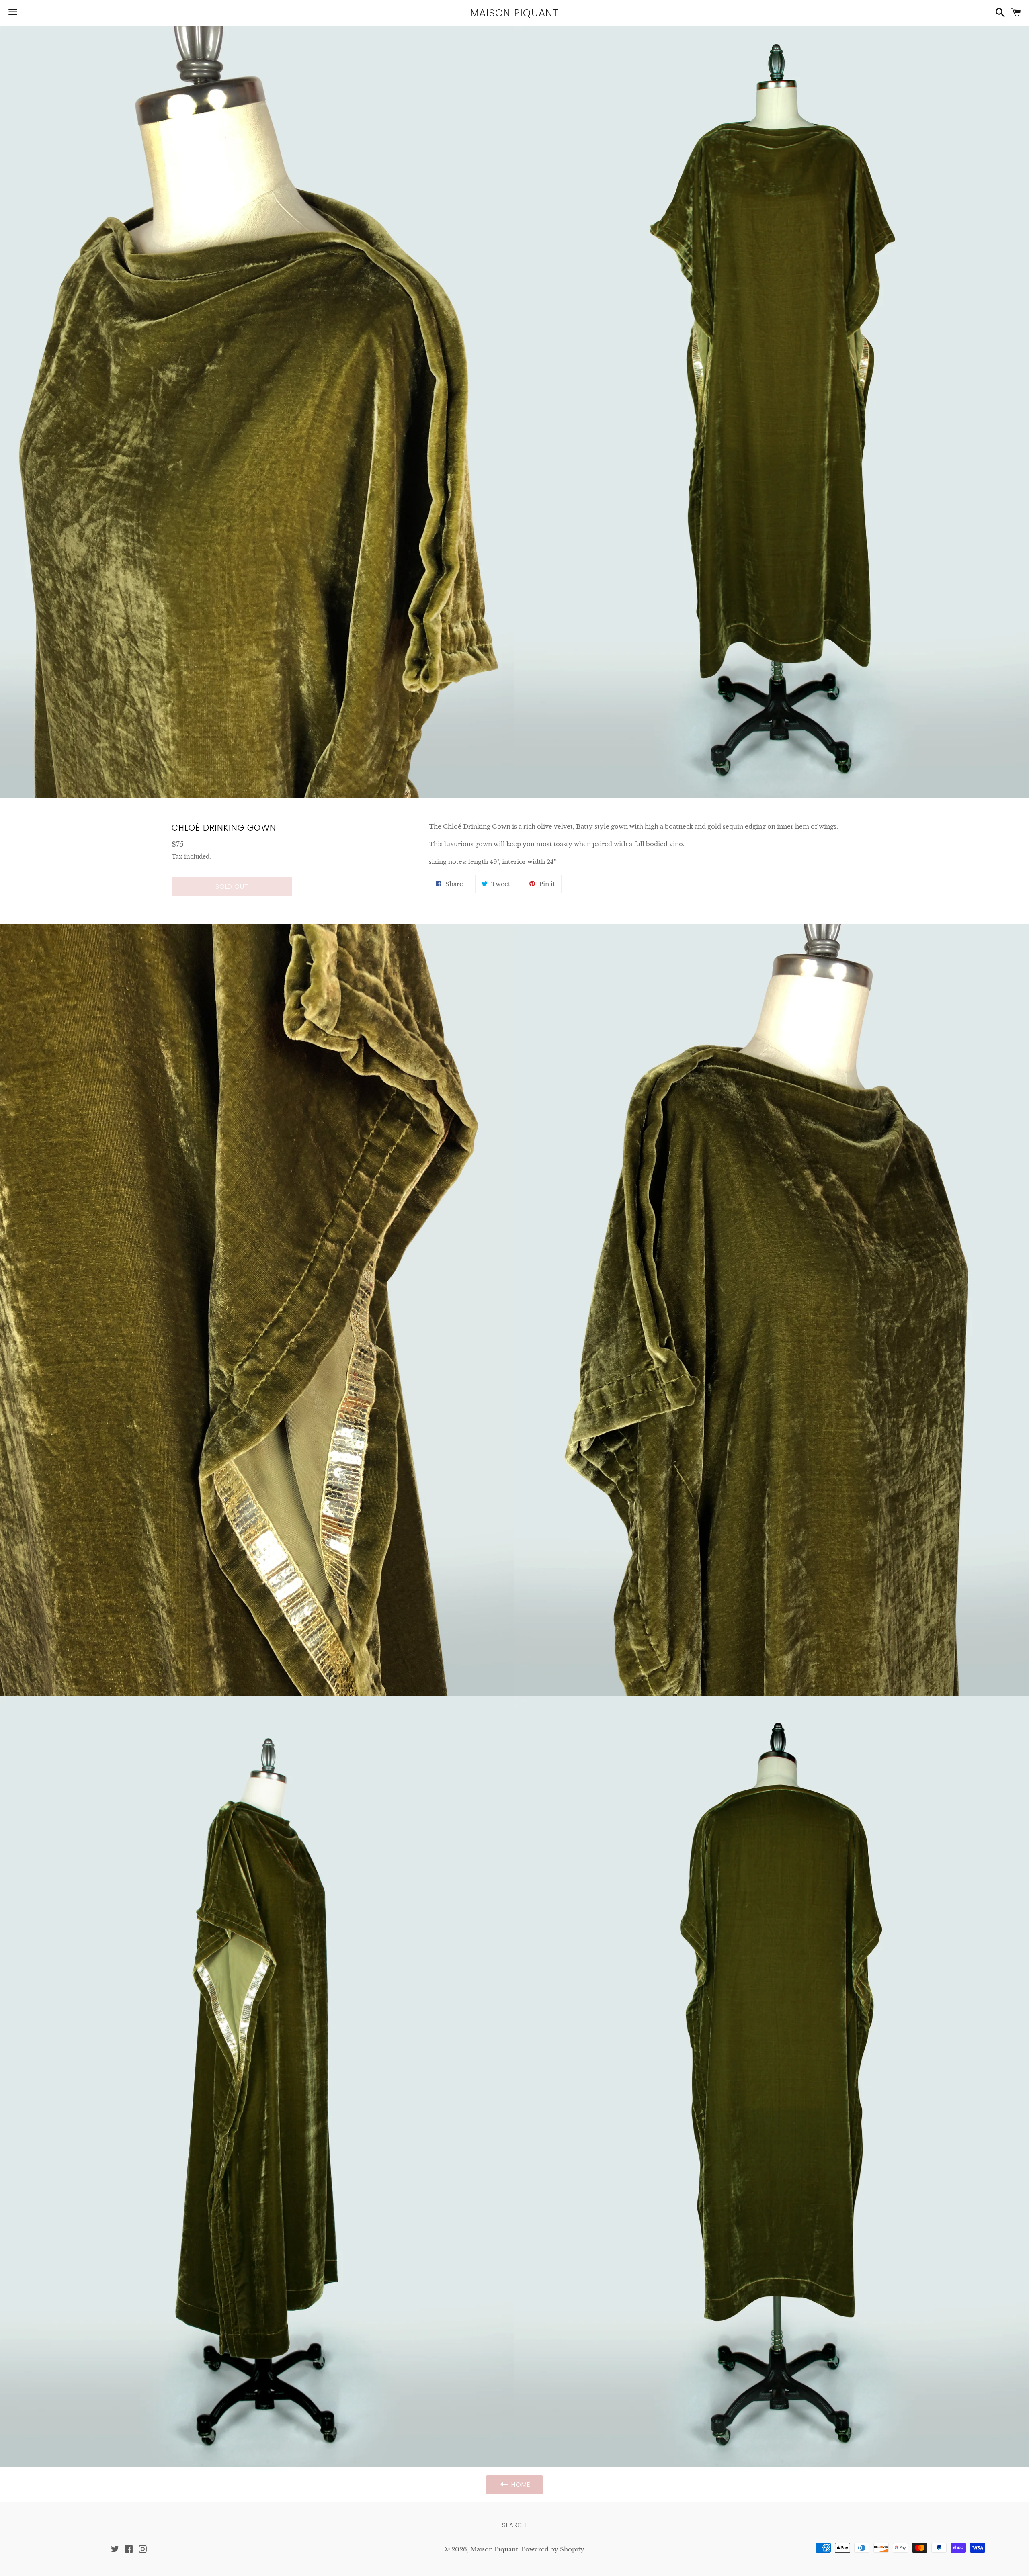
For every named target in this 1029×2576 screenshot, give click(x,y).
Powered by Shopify (553, 2549)
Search (514, 2525)
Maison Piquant (514, 13)
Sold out (232, 887)
